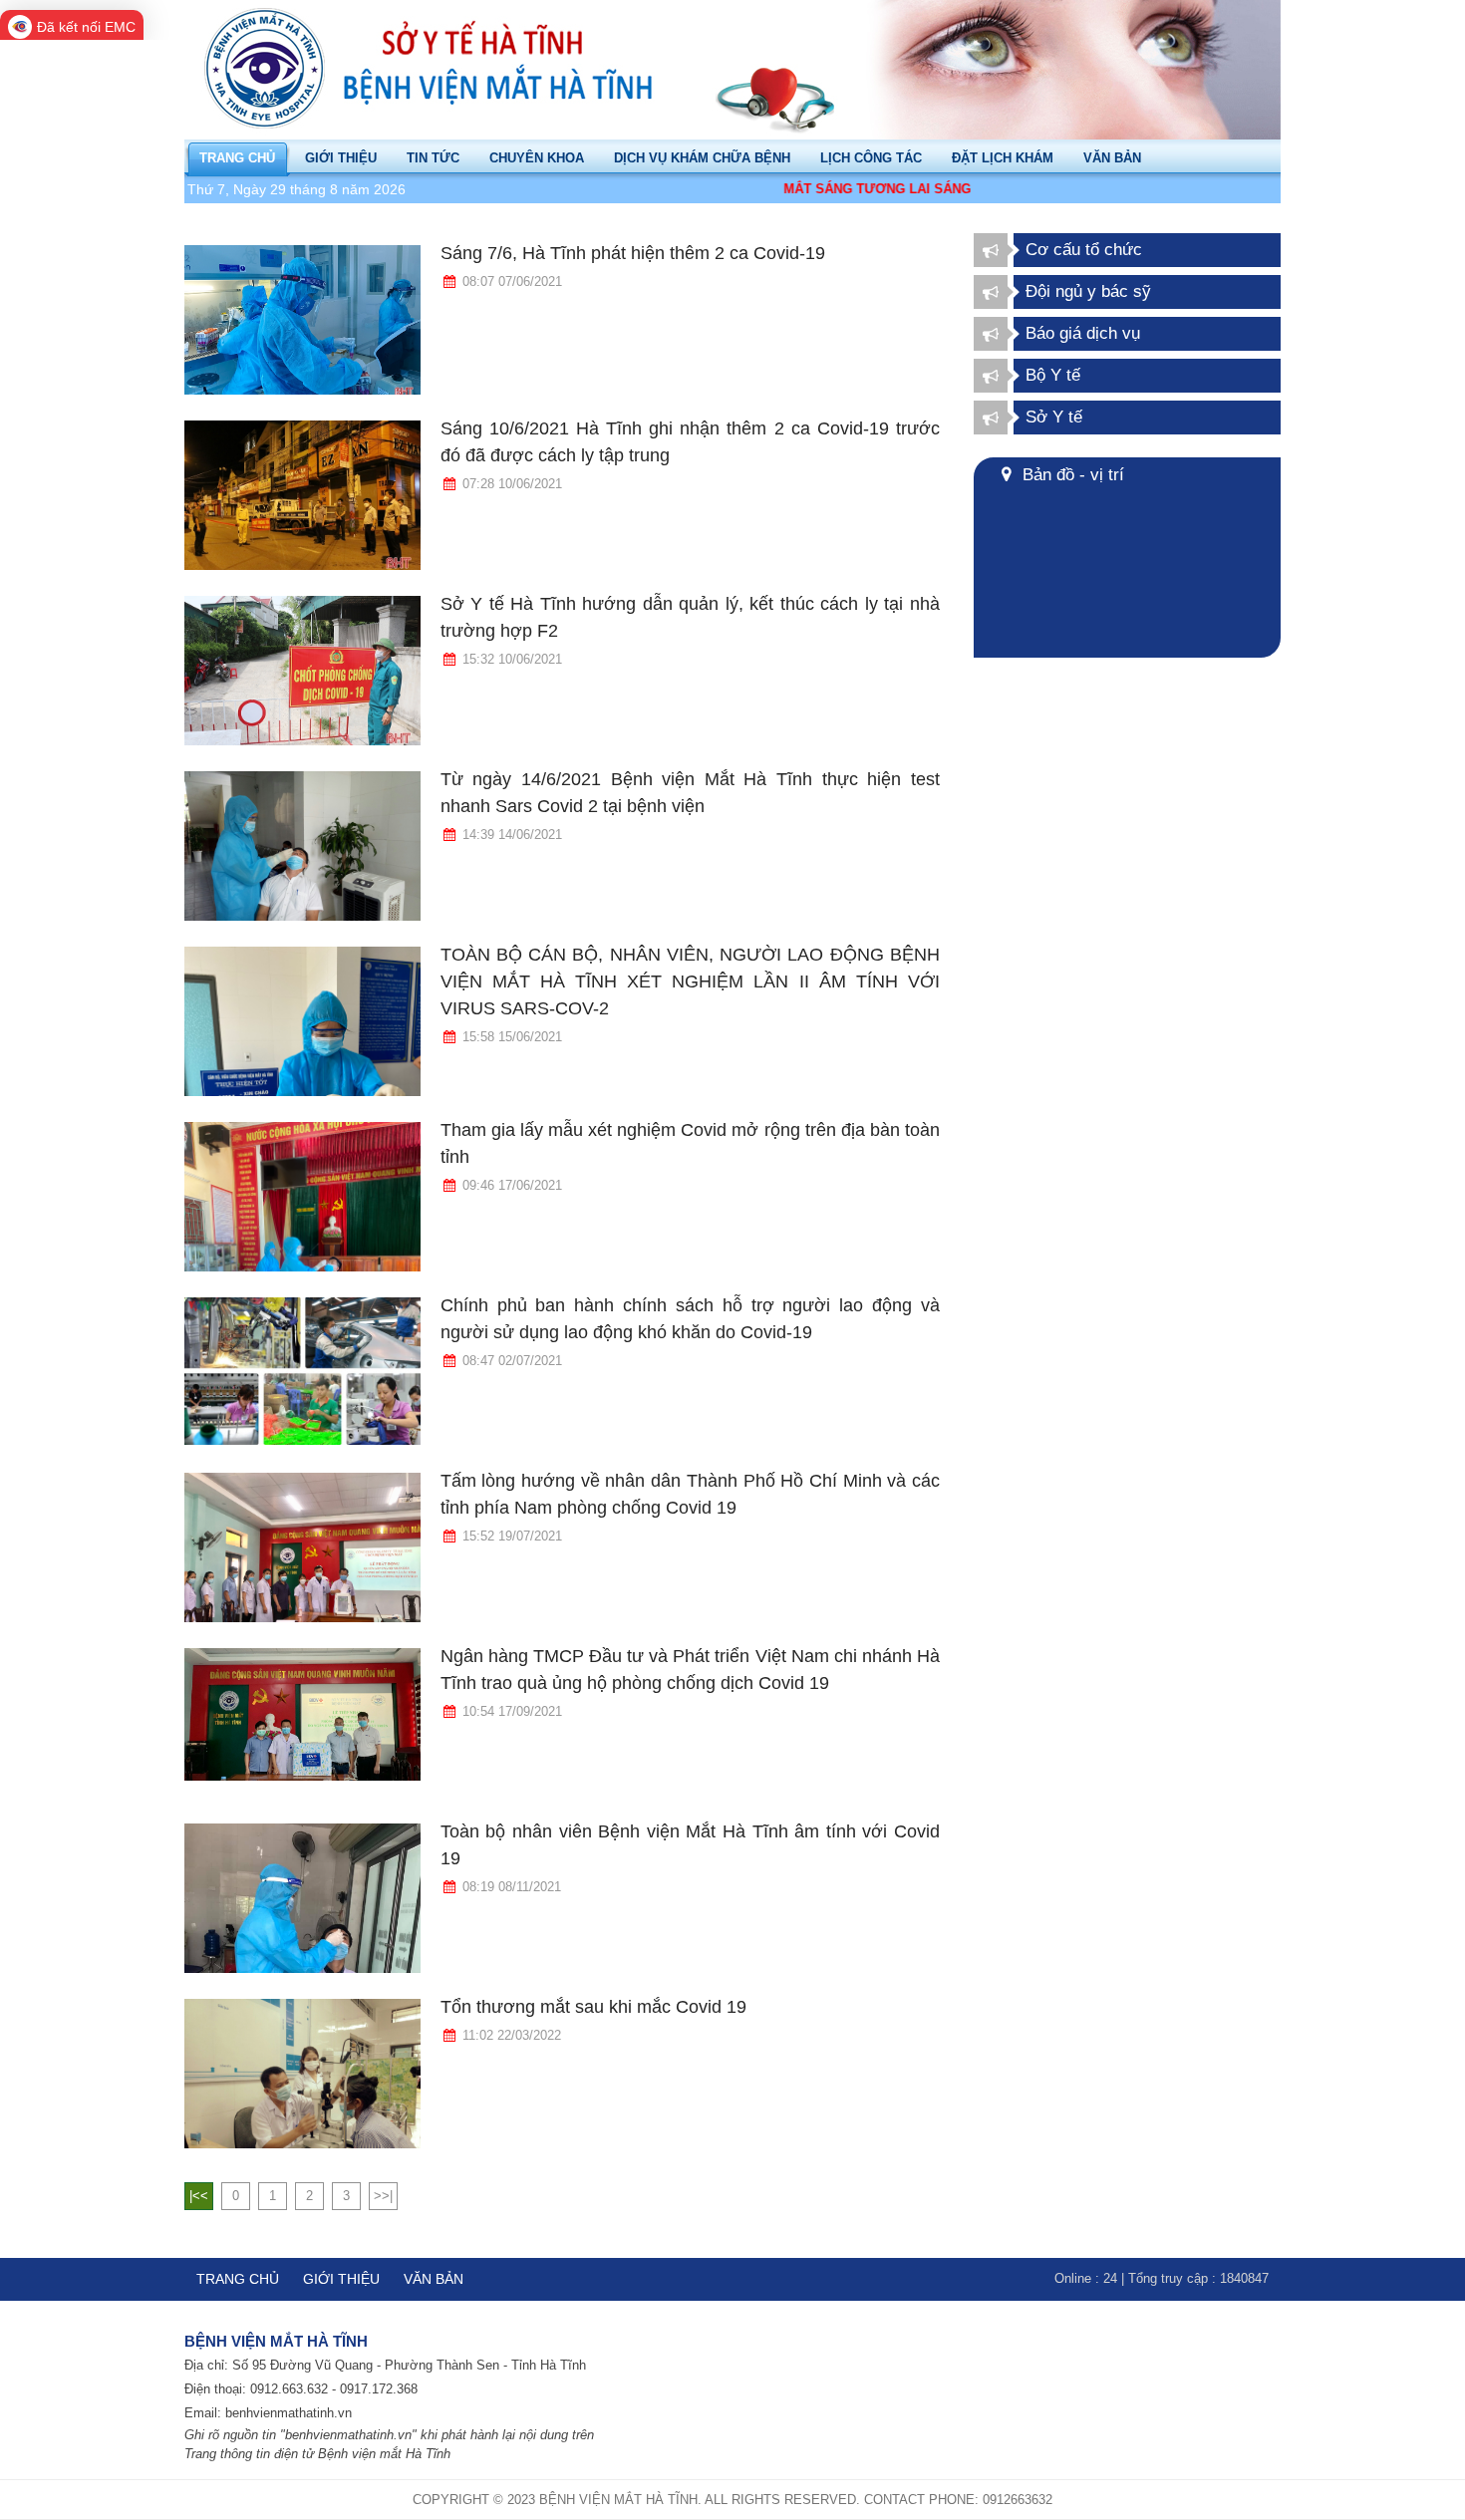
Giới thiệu (341, 2279)
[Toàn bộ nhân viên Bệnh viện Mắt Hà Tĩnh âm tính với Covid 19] (302, 1898)
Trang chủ (238, 2279)
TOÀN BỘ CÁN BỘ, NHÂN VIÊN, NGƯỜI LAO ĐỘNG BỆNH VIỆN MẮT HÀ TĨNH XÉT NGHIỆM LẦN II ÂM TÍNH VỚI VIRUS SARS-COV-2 (690, 981)
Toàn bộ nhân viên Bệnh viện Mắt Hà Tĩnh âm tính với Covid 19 (690, 1845)
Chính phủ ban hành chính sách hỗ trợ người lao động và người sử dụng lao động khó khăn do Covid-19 (690, 1319)
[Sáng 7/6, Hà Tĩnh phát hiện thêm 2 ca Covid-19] (302, 320)
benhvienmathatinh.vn (289, 2413)
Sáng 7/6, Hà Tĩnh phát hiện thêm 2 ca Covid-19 (633, 253)
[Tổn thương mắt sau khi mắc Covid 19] (302, 2074)
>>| (383, 2196)
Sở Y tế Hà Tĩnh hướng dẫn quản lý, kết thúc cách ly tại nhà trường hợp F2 (690, 617)
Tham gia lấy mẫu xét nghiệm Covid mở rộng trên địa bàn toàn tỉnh (690, 1143)
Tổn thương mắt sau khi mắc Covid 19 (593, 2007)
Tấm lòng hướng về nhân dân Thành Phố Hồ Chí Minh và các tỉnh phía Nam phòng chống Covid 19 (690, 1494)
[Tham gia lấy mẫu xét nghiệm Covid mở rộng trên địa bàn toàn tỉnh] (302, 1197)
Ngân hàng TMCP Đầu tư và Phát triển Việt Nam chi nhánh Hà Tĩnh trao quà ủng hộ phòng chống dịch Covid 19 (690, 1670)
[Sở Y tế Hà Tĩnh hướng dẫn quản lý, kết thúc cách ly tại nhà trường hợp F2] (302, 671)
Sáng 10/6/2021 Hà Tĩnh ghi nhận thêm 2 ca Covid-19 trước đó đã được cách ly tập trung (690, 442)
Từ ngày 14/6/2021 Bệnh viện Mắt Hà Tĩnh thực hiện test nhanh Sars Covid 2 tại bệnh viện (690, 793)
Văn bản (434, 2279)
